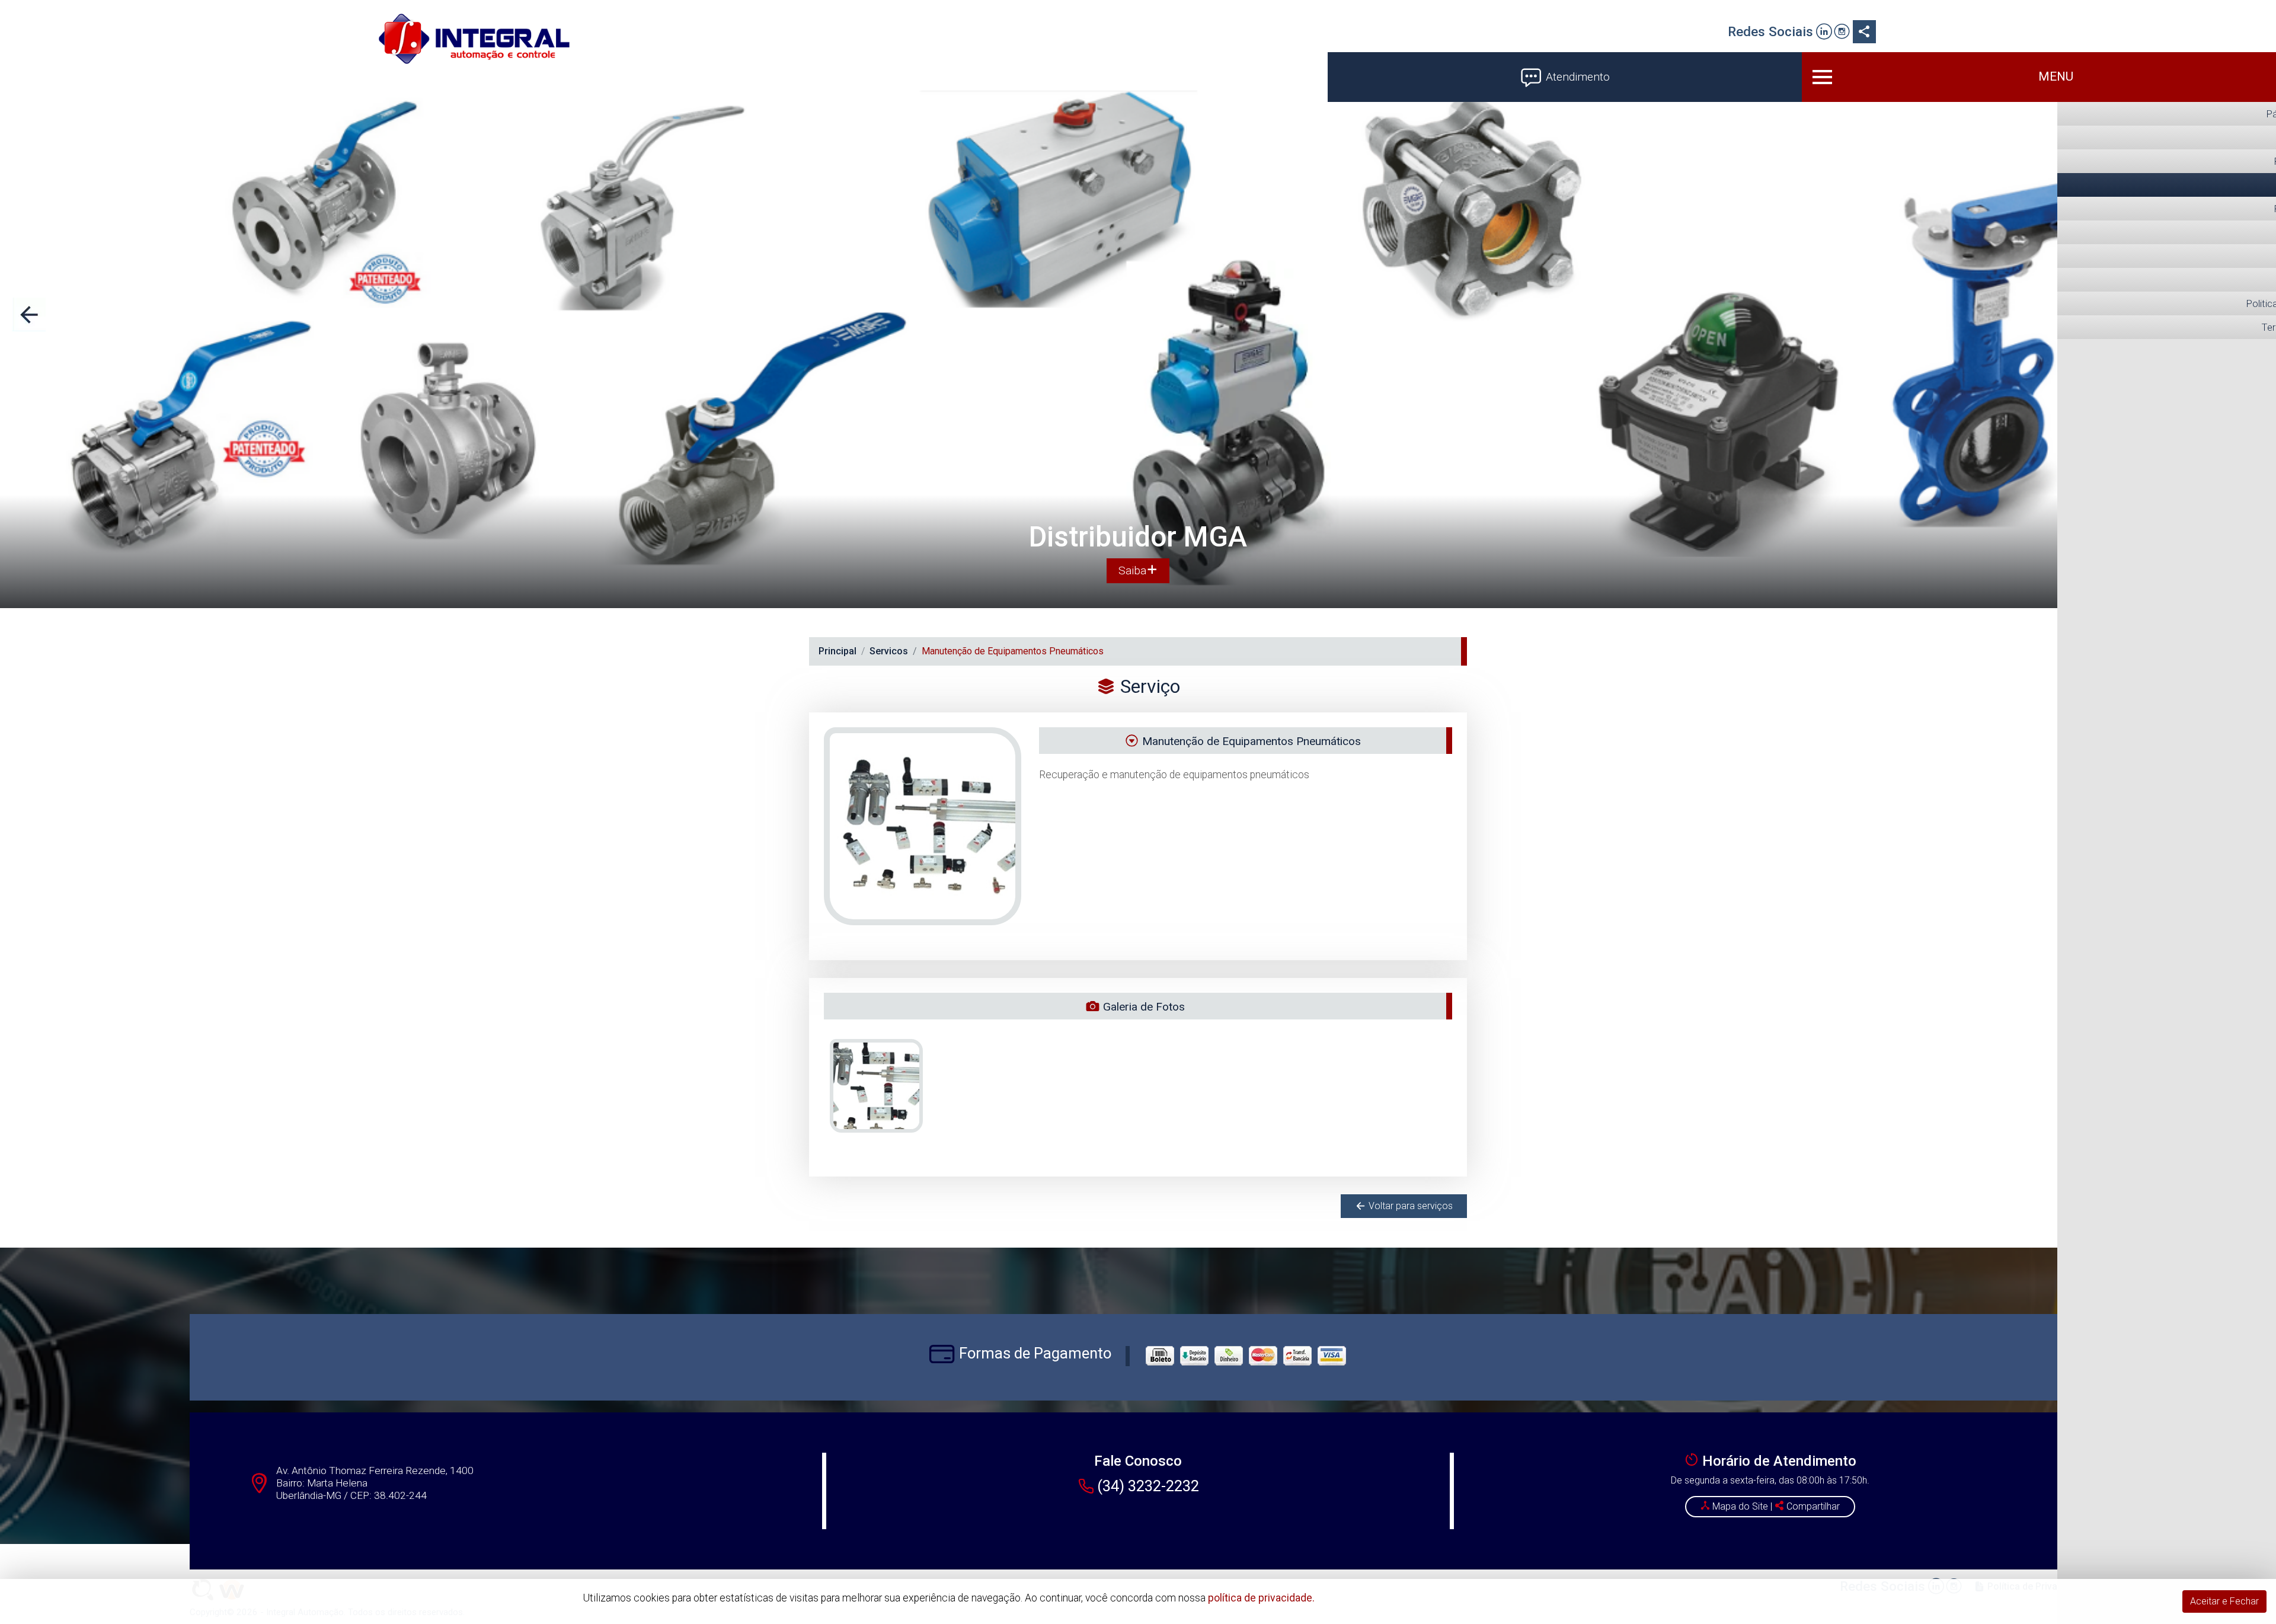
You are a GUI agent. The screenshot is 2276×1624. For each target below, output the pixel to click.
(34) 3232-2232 (1148, 1486)
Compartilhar (1812, 1506)
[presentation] (29, 314)
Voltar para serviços (1409, 1206)
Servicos (889, 651)
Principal (837, 651)
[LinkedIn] (1824, 33)
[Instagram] (1842, 33)
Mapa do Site (1740, 1506)
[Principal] (474, 39)
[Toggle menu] (2039, 77)
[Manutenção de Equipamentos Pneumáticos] (876, 1086)
